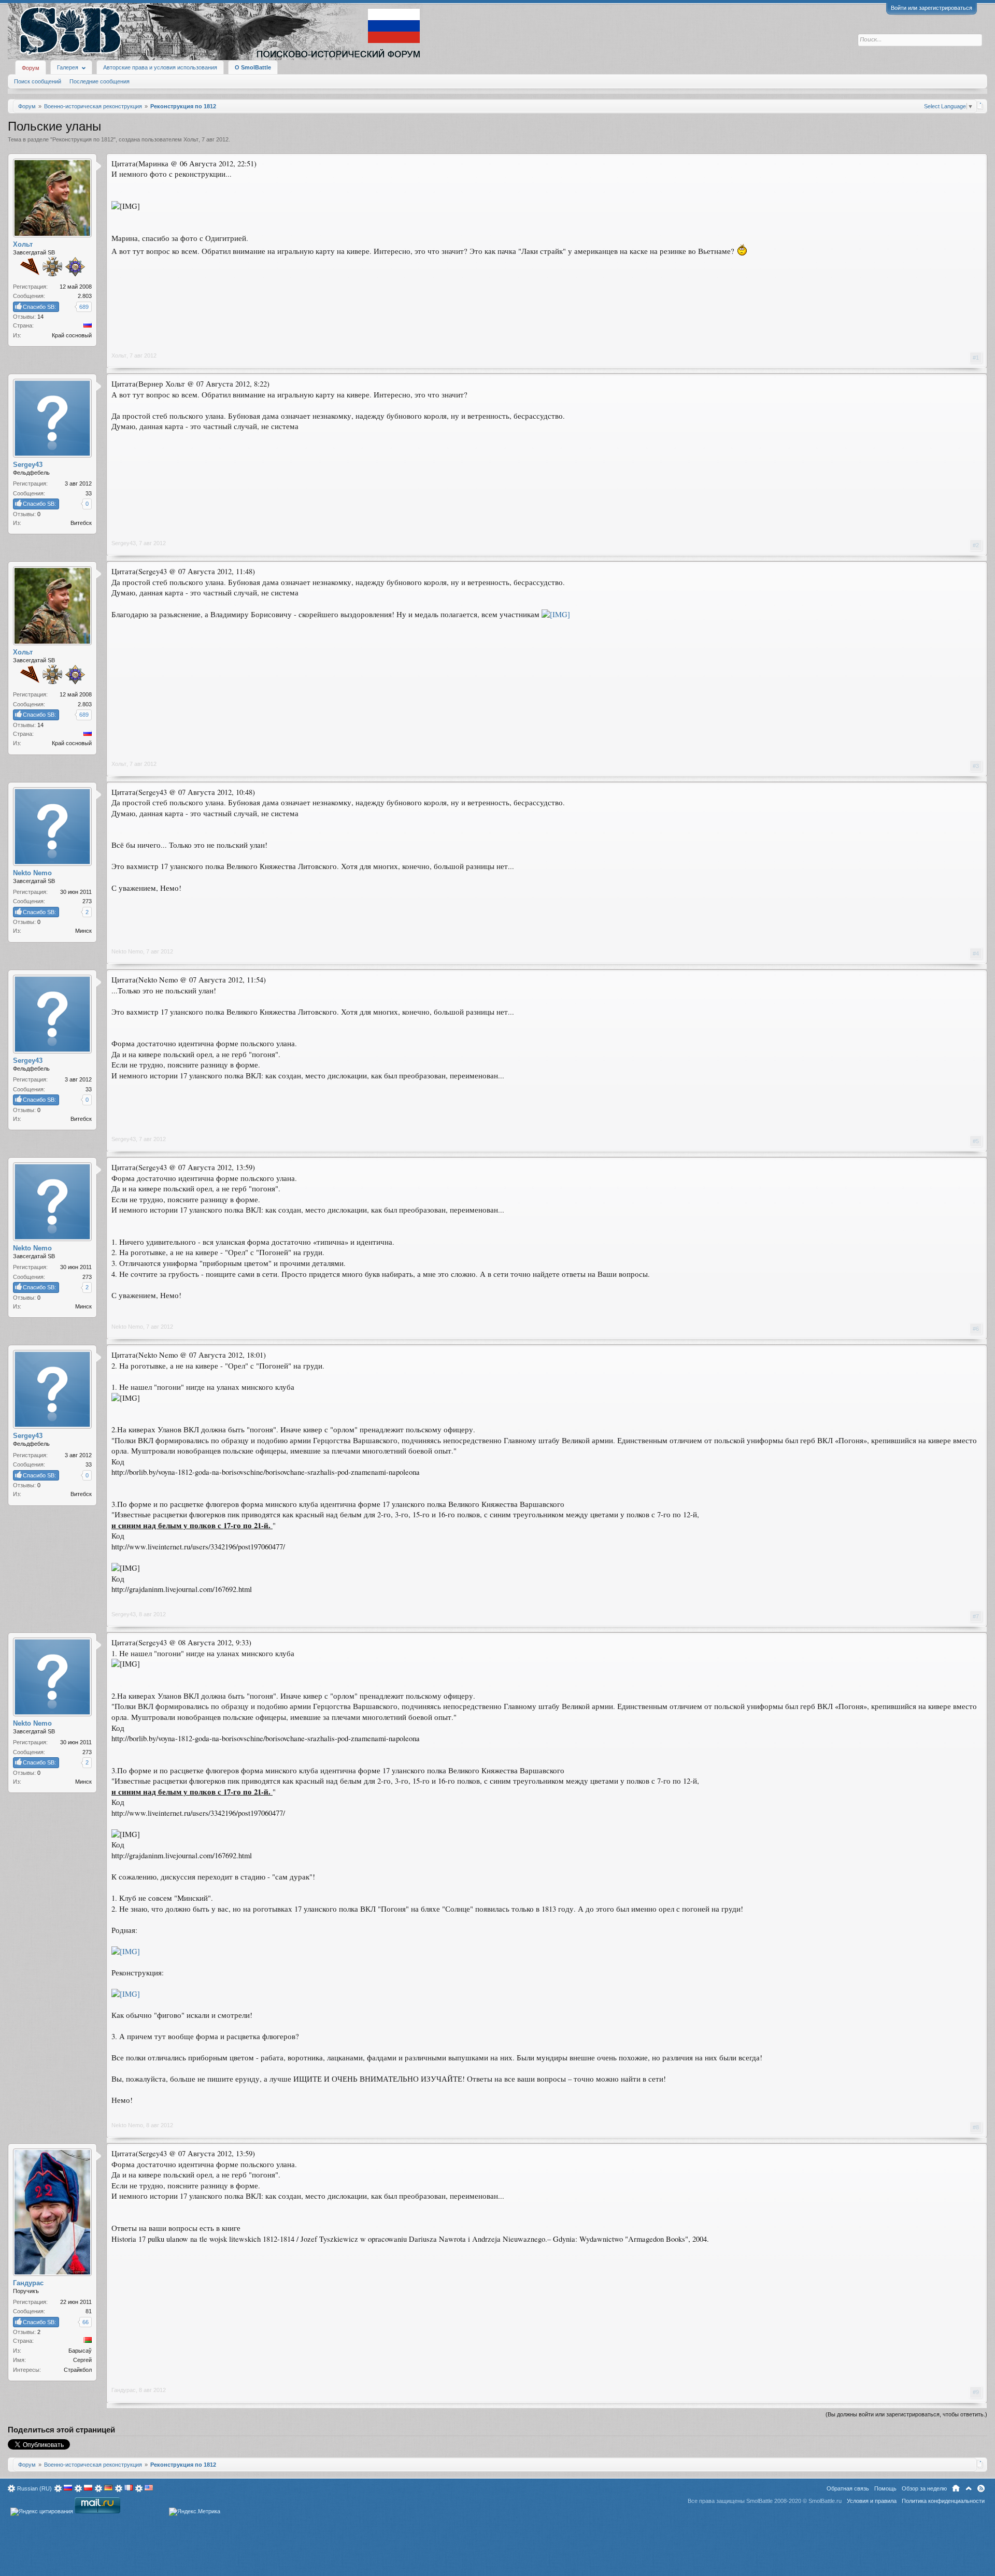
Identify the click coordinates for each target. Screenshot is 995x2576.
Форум (31, 68)
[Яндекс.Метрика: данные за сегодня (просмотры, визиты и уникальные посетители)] (195, 2512)
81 (89, 2311)
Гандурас (124, 2390)
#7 (976, 1616)
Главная (956, 2488)
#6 (976, 1329)
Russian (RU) (34, 2488)
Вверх (969, 2488)
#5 (976, 1141)
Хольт (191, 139)
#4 (976, 953)
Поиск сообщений (38, 81)
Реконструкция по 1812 (83, 139)
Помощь (885, 2488)
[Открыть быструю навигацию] (980, 106)
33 (89, 493)
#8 (976, 2127)
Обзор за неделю (924, 2488)
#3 (976, 766)
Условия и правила (872, 2501)
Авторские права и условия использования (160, 67)
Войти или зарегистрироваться (932, 8)
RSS (981, 2488)
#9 (976, 2392)
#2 (976, 545)
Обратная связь (848, 2488)
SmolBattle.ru (825, 2501)
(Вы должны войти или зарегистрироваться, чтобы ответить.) (906, 2414)
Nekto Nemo (127, 951)
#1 (976, 358)
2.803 (85, 296)
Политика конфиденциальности (943, 2501)
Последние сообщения (99, 81)
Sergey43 (124, 543)
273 (87, 901)
